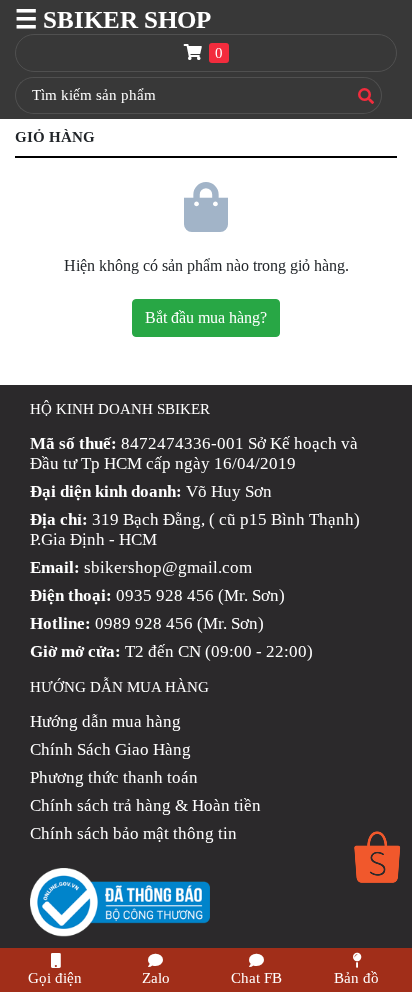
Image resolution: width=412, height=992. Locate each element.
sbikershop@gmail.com (168, 567)
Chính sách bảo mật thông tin (133, 833)
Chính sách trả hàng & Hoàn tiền (145, 805)
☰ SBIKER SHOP (113, 19)
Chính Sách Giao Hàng (110, 749)
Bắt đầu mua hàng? (206, 317)
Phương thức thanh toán (114, 777)
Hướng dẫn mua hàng (105, 721)
